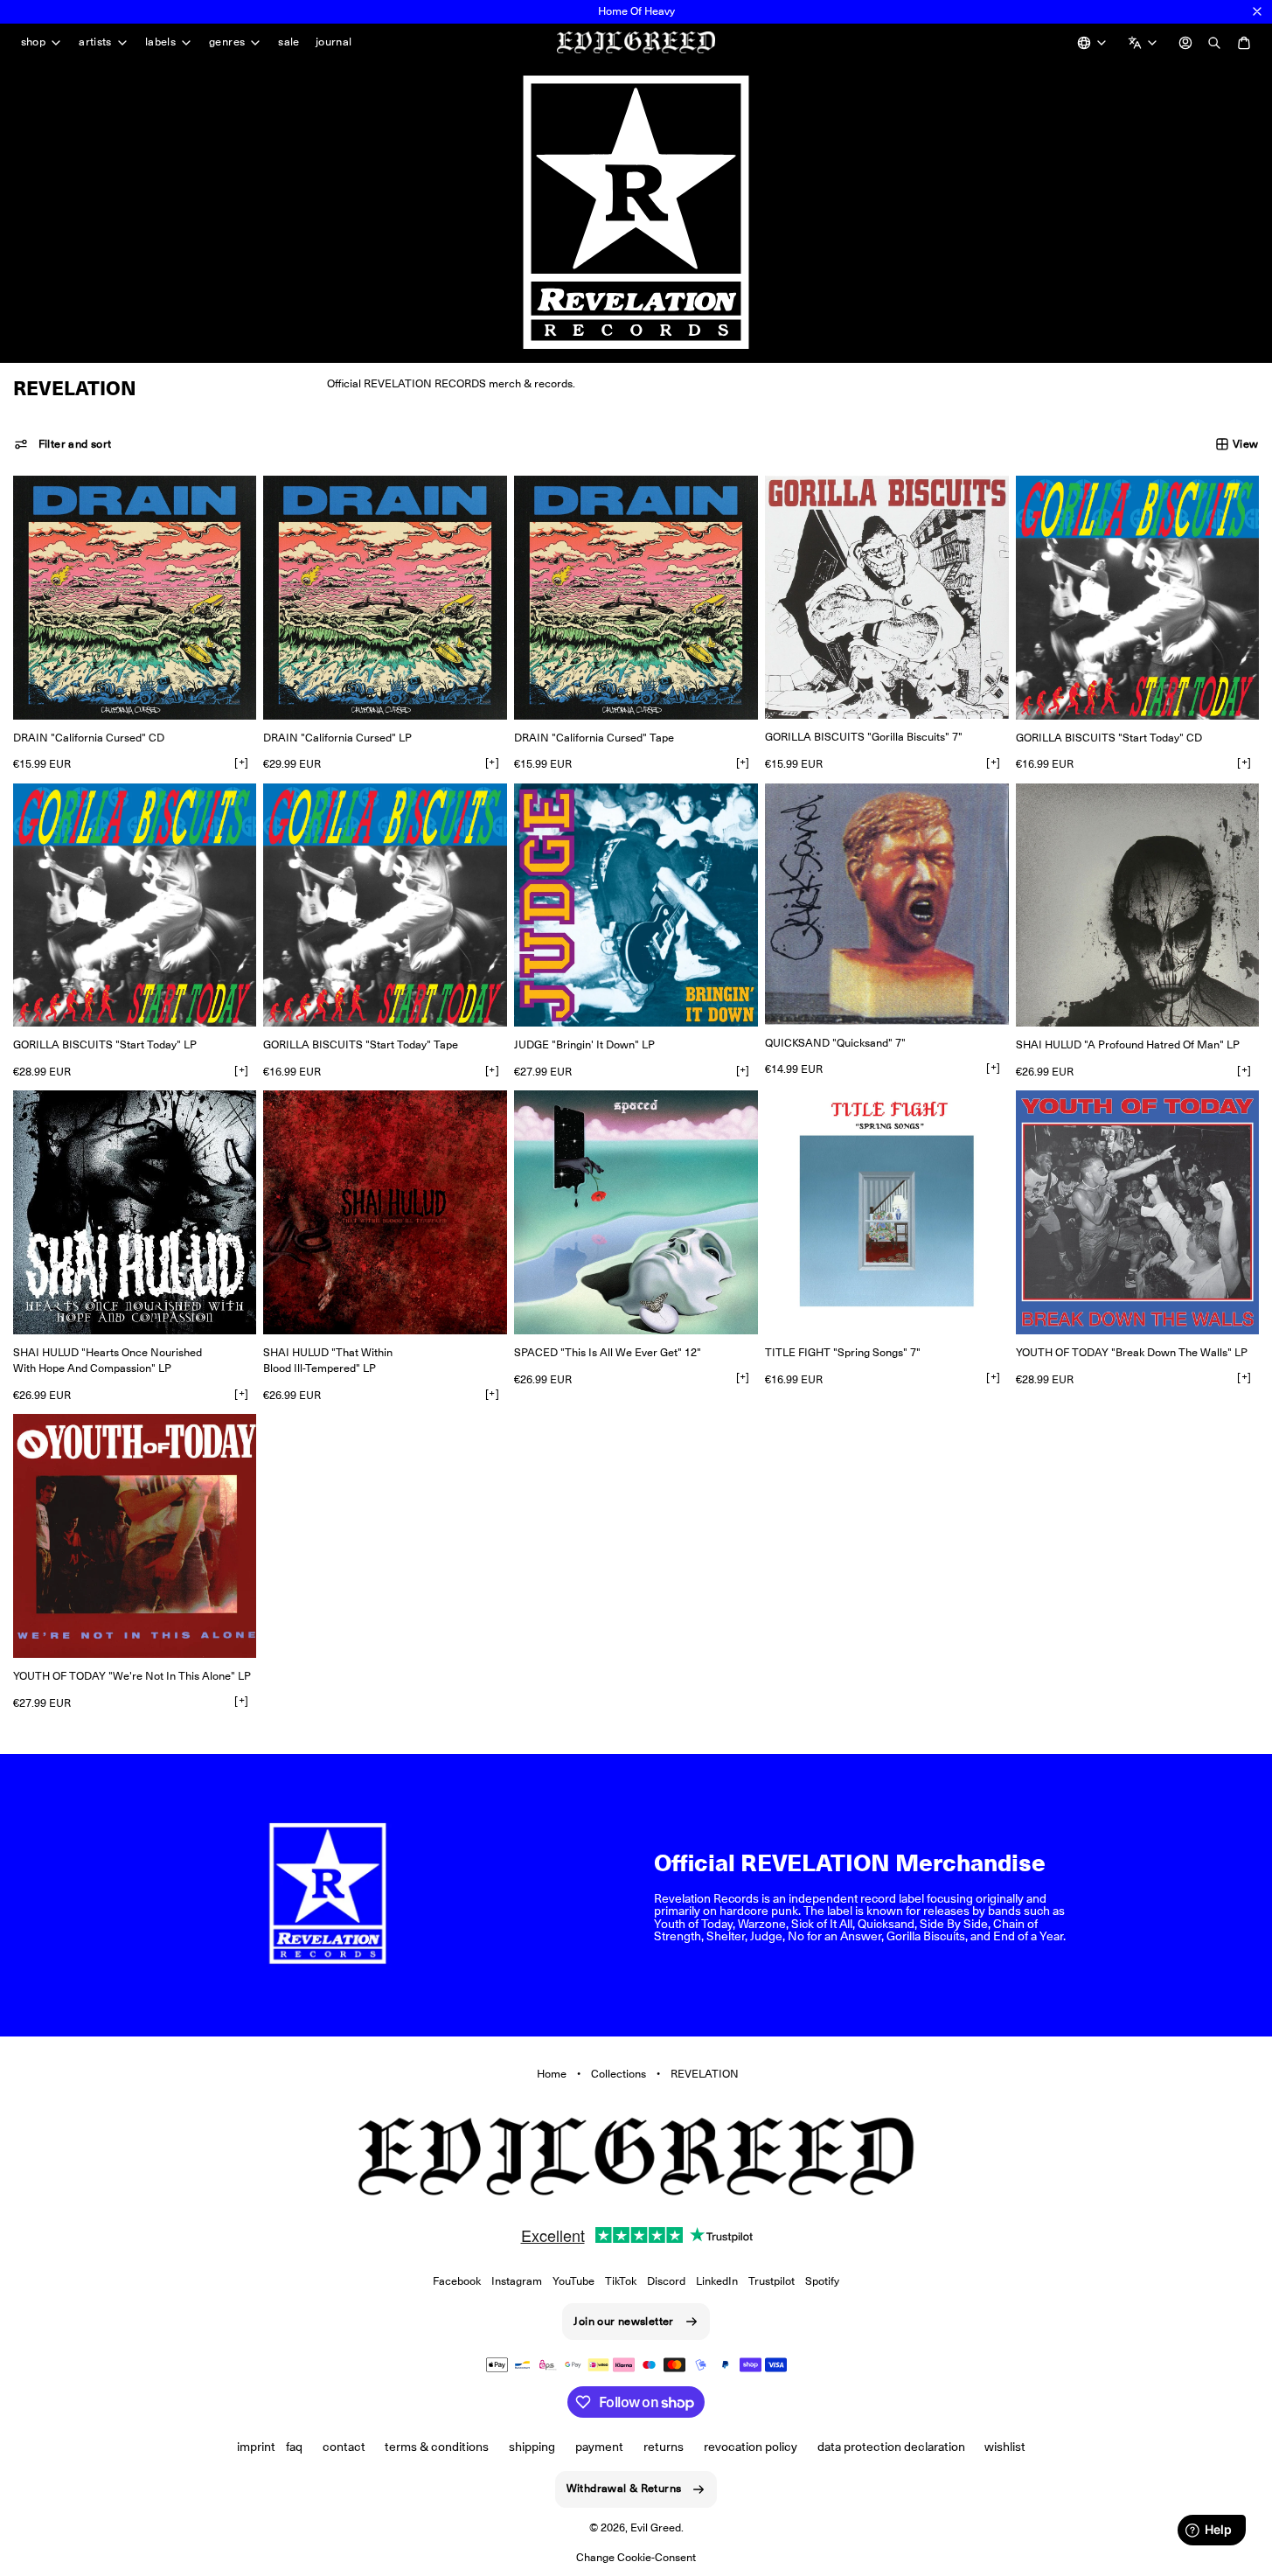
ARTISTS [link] (95, 42)
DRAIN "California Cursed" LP (337, 738)
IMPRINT (256, 2447)
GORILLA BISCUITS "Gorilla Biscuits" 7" (864, 737)
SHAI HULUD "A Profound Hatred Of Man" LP (1128, 1044)
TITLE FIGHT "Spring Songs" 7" (843, 1352)
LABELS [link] (160, 42)
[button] (63, 444)
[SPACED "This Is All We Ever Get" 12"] (636, 1212)
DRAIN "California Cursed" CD (89, 738)
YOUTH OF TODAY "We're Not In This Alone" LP (132, 1676)
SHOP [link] (34, 42)
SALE (289, 42)
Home (552, 2074)
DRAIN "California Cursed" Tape (594, 738)
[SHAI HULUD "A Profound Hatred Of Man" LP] (1138, 905)
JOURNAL (334, 42)
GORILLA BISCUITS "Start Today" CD (1109, 738)
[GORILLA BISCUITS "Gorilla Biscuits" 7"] (887, 597)
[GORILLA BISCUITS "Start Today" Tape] (385, 905)
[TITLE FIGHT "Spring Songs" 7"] (887, 1212)
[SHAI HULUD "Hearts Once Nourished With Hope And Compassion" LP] (135, 1212)
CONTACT (344, 2447)
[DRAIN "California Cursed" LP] (385, 598)
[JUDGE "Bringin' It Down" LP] (636, 905)
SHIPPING (532, 2447)
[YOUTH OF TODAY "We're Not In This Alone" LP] (135, 1536)
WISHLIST (1005, 2447)
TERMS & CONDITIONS (437, 2447)
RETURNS (664, 2447)
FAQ (294, 2447)
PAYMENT (599, 2447)
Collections (619, 2074)
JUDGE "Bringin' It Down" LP (584, 1044)
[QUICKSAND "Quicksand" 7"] (887, 904)
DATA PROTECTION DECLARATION (891, 2447)
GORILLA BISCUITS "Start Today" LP (105, 1044)
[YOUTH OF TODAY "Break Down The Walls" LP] (1138, 1212)
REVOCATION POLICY (751, 2447)
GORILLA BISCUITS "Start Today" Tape (361, 1044)
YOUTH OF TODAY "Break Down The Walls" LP (1132, 1352)
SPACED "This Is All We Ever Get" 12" (608, 1352)
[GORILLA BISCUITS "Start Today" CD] (1138, 598)
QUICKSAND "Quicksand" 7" (835, 1043)
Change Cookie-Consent (636, 2557)
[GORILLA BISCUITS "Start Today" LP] (135, 905)
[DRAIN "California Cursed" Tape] (636, 598)
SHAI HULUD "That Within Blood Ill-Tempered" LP (328, 1360)
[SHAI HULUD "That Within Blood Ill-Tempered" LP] (385, 1212)
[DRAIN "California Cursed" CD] (135, 598)
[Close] (1257, 11)
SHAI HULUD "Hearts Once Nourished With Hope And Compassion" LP (108, 1360)
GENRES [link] (227, 42)
